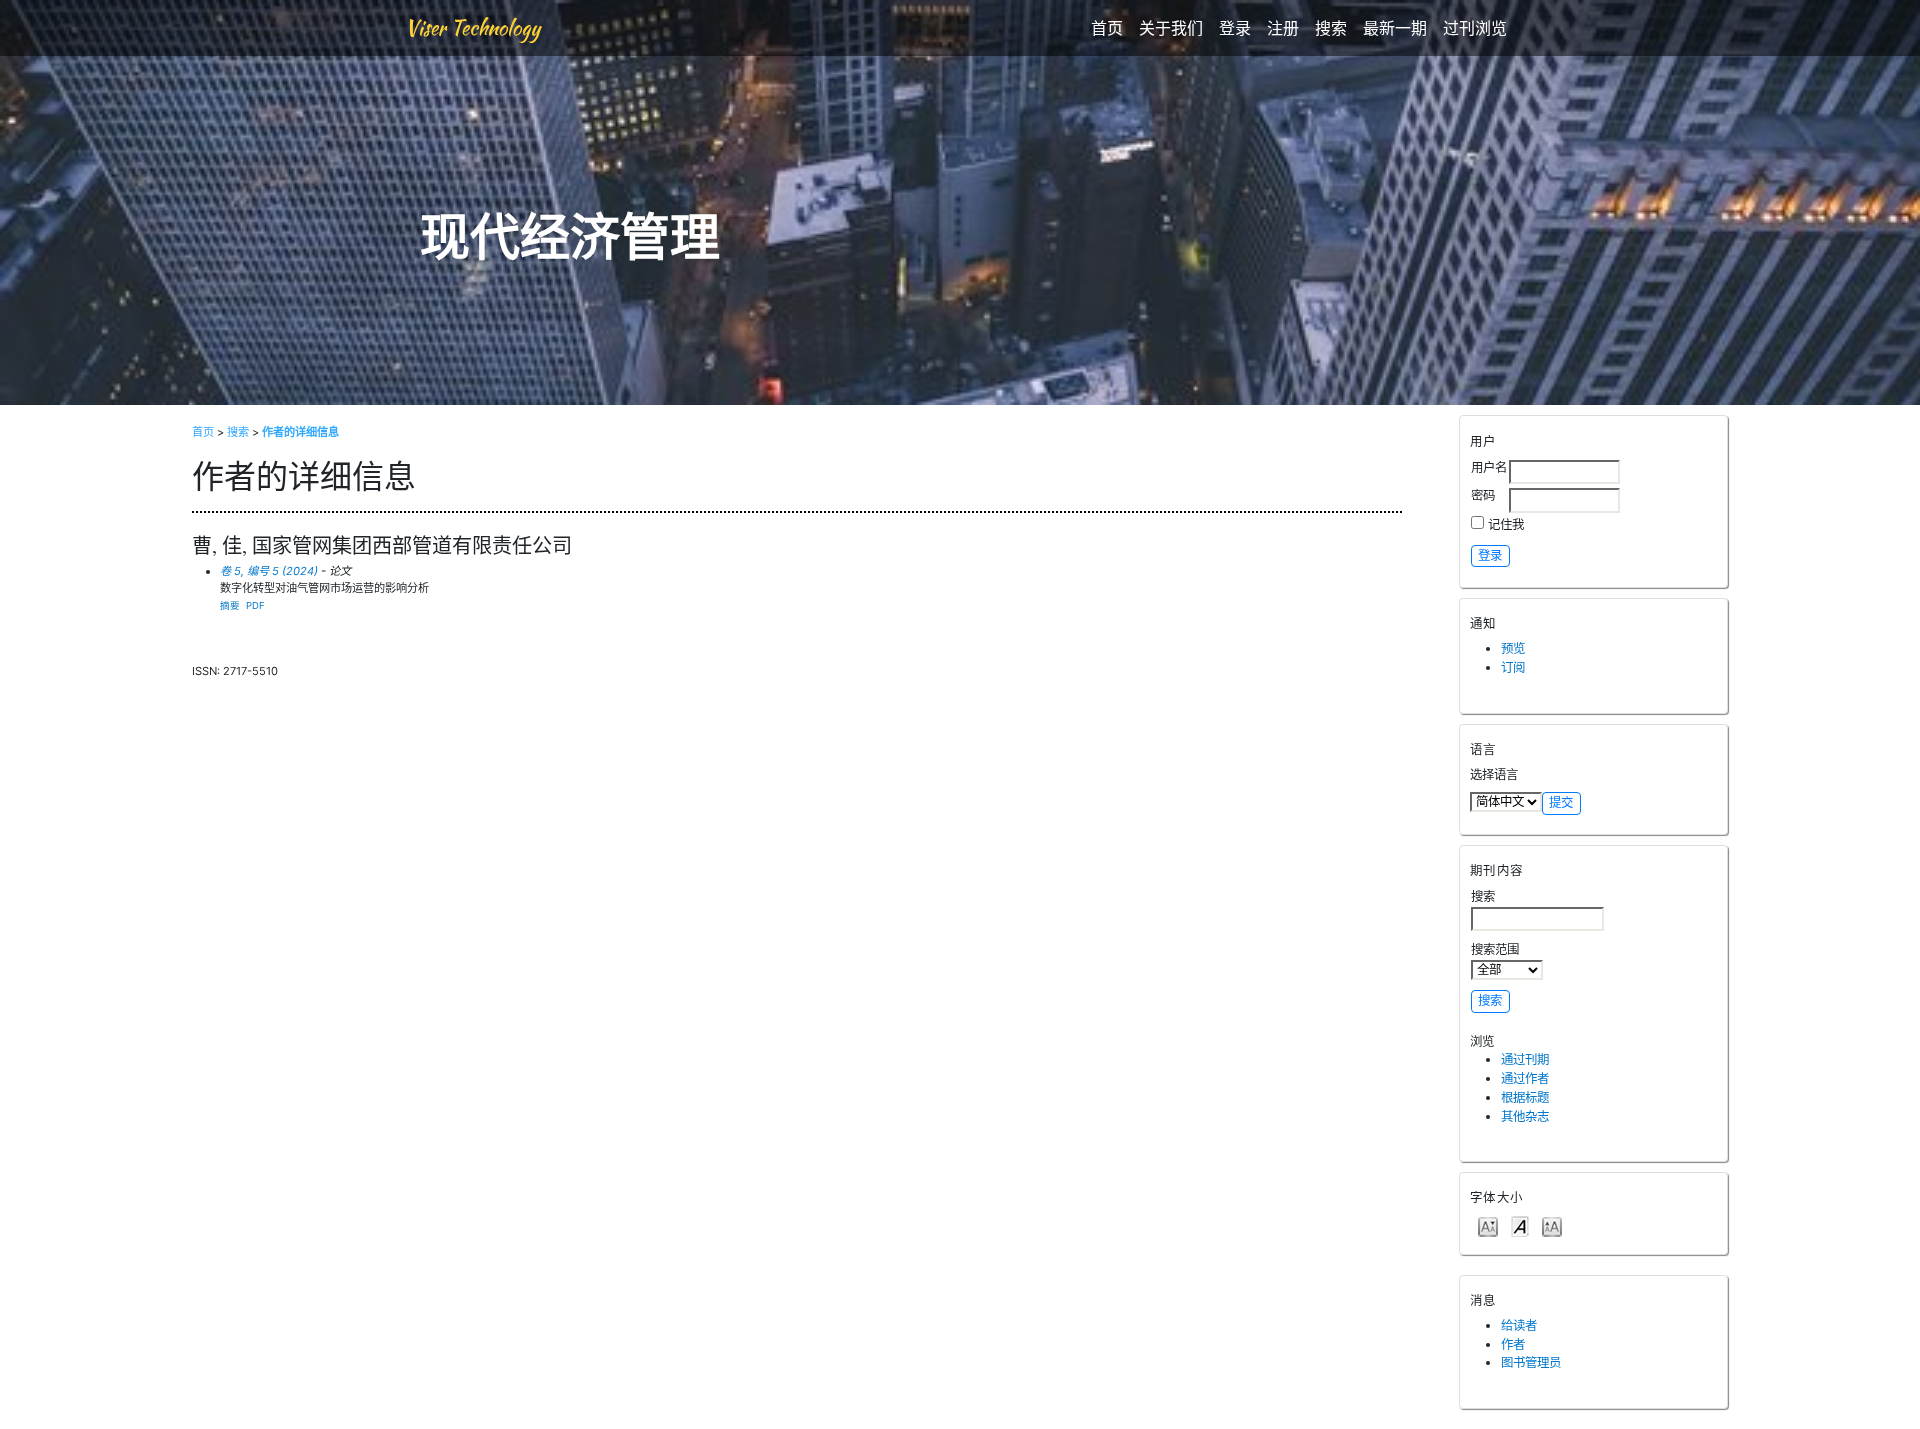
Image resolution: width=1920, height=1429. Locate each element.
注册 (1283, 28)
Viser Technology (472, 27)
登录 (1235, 28)
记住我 (1506, 524)
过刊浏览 (1475, 28)
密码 (1483, 495)
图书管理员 (1531, 1362)
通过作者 (1525, 1078)
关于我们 (1171, 28)
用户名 (1489, 467)
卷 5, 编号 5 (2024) (269, 571)
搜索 (1331, 28)
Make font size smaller (1488, 1225)
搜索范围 (1495, 949)
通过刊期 (1525, 1059)
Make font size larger (1552, 1225)
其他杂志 (1525, 1116)
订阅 (1513, 667)
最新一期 (1395, 28)
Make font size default (1520, 1225)
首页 (1107, 28)
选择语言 (1494, 774)
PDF (255, 605)
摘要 (230, 605)
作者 (1513, 1344)
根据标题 (1525, 1097)
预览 (1513, 648)
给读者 (1519, 1325)
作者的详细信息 (300, 432)
